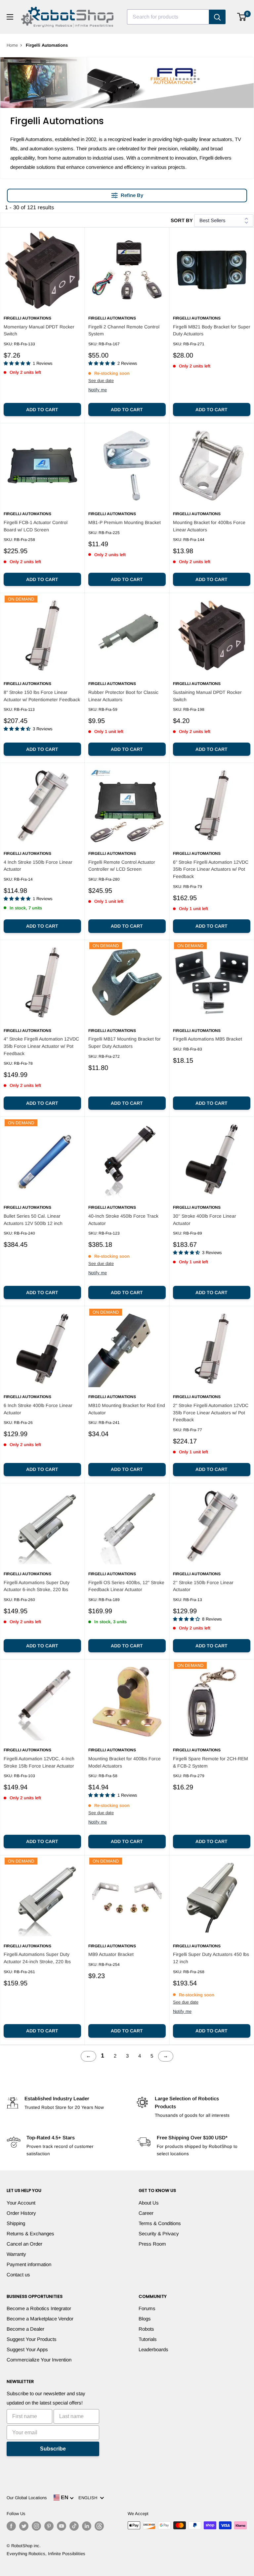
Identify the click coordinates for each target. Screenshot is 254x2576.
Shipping (16, 2223)
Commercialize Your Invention (39, 2360)
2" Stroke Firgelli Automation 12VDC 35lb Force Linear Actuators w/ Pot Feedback (211, 1412)
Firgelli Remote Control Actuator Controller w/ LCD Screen (122, 866)
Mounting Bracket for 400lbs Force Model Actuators (125, 1762)
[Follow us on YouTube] (62, 2526)
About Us (149, 2203)
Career (146, 2213)
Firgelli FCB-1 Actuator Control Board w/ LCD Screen (36, 526)
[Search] (217, 17)
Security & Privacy (159, 2234)
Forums (147, 2308)
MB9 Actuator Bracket (111, 1954)
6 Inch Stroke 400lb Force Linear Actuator (38, 1409)
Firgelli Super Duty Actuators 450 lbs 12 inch (211, 1958)
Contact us (18, 2275)
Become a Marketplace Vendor (40, 2319)
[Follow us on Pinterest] (49, 2526)
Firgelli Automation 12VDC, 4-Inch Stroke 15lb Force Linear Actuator (39, 1762)
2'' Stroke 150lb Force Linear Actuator (203, 1586)
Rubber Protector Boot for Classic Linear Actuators (123, 696)
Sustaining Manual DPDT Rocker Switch (207, 696)
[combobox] (168, 17)
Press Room (152, 2244)
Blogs (145, 2319)
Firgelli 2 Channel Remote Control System (124, 330)
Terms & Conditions (160, 2223)
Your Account (21, 2203)
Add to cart (42, 410)
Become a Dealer (25, 2329)
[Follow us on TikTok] (74, 2526)
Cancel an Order (24, 2244)
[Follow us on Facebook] (11, 2526)
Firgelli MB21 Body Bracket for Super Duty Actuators (212, 330)
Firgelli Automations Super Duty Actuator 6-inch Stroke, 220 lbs (37, 1586)
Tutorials (148, 2339)
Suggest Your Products (32, 2339)
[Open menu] (10, 17)
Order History (21, 2213)
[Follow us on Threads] (99, 2526)
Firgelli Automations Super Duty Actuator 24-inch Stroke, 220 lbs (37, 1958)
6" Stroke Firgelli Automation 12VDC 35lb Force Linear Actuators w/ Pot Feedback (211, 869)
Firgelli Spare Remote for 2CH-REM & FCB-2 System (211, 1762)
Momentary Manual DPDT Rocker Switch (39, 330)
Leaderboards (153, 2349)
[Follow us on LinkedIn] (87, 2526)
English (89, 2498)
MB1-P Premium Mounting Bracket (125, 522)
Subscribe (53, 2449)
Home (12, 45)
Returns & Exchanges (30, 2234)
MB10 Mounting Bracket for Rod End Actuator (127, 1409)
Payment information (29, 2264)
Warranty (16, 2254)
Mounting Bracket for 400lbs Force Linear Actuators (209, 526)
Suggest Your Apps (27, 2349)
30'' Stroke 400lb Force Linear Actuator (205, 1220)
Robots (146, 2329)
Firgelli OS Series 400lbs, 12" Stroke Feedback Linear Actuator (126, 1586)
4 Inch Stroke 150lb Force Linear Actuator (38, 866)
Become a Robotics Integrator (39, 2308)
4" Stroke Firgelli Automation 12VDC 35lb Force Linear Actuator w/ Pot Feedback (41, 1046)
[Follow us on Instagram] (36, 2526)
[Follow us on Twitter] (24, 2526)
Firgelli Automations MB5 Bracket (208, 1039)
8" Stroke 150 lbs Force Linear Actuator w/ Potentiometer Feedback (42, 696)
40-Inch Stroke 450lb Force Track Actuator (123, 1220)
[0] (242, 17)
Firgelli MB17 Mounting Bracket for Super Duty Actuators (125, 1043)
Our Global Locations (27, 2498)
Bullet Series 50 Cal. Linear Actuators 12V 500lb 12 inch (33, 1220)
